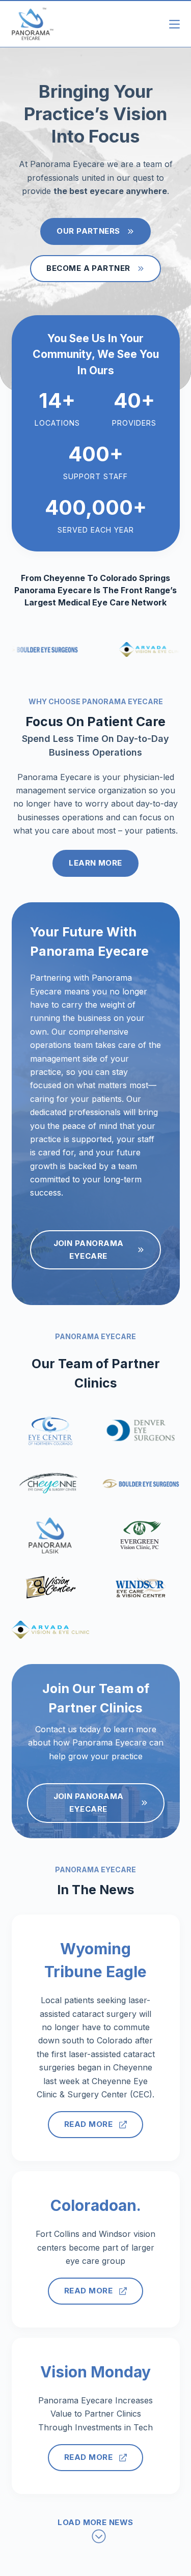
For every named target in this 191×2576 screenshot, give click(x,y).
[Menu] (174, 24)
